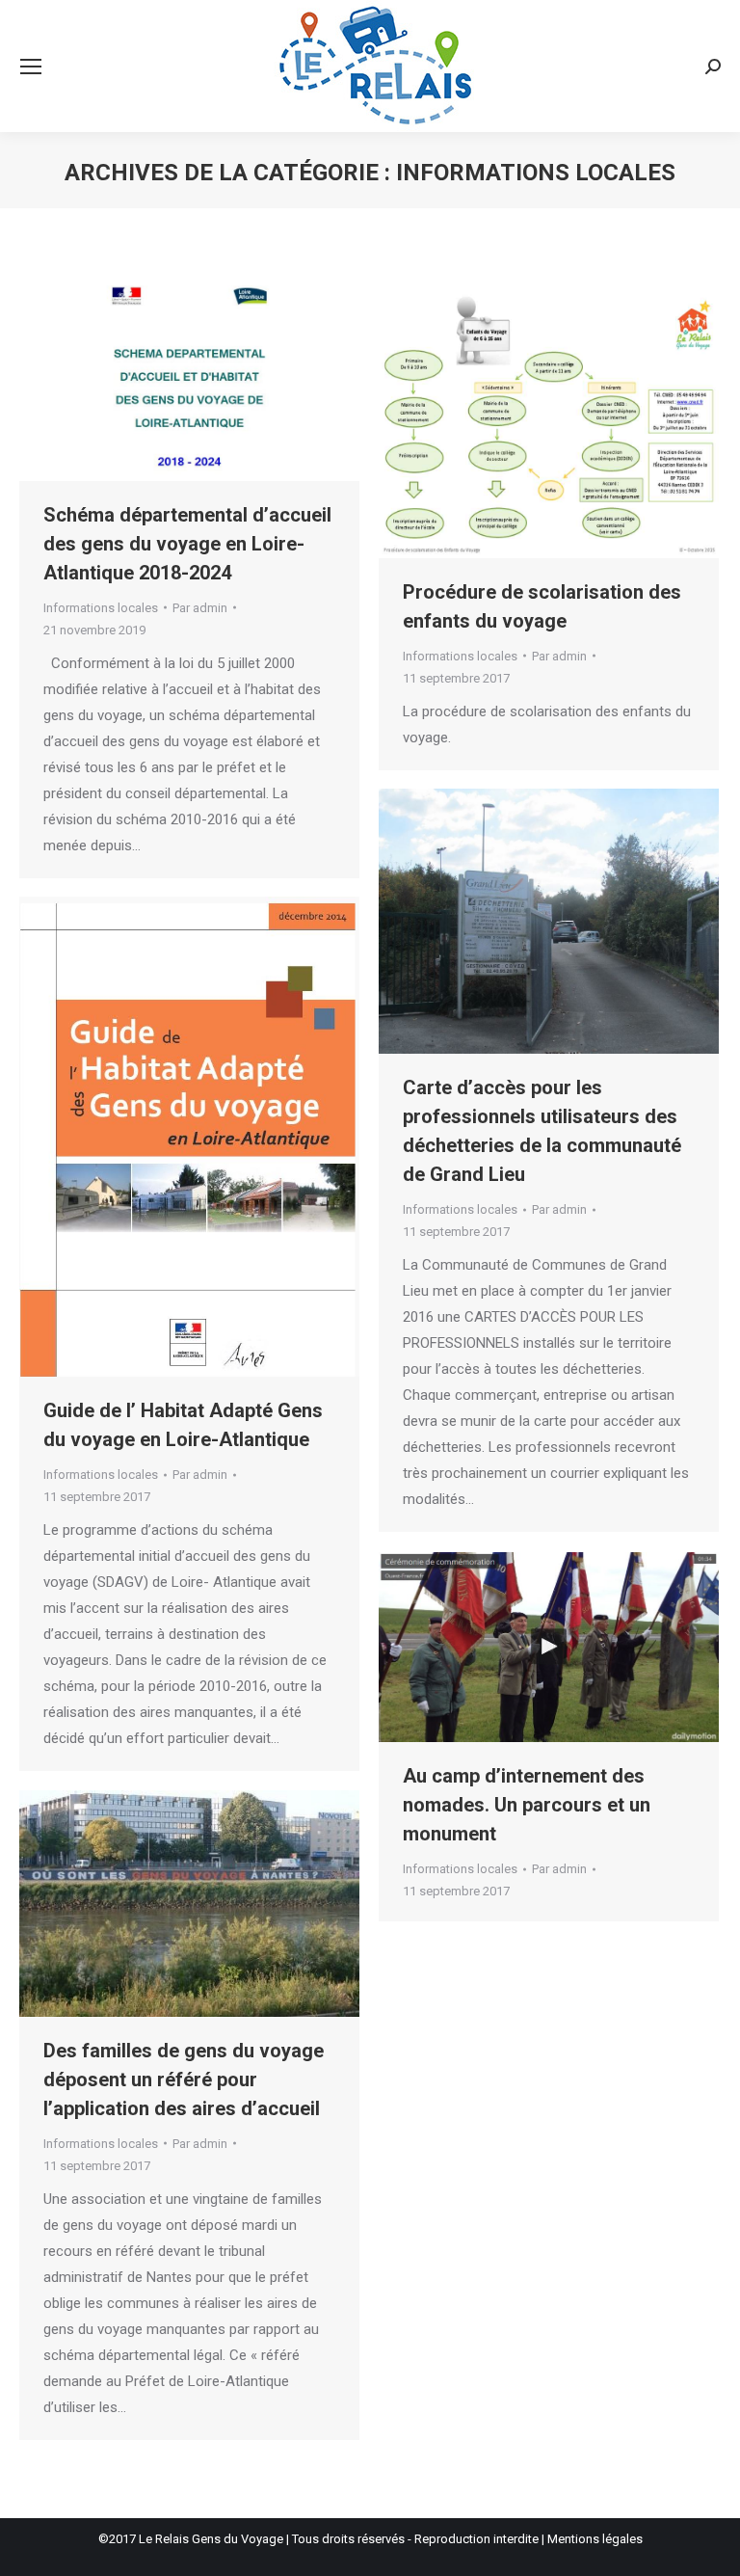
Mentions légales (595, 2539)
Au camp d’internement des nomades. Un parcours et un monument (527, 1805)
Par (200, 608)
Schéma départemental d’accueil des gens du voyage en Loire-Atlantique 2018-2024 (187, 544)
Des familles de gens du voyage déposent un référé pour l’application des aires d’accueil (184, 2080)
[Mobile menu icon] (31, 67)
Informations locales (101, 608)
